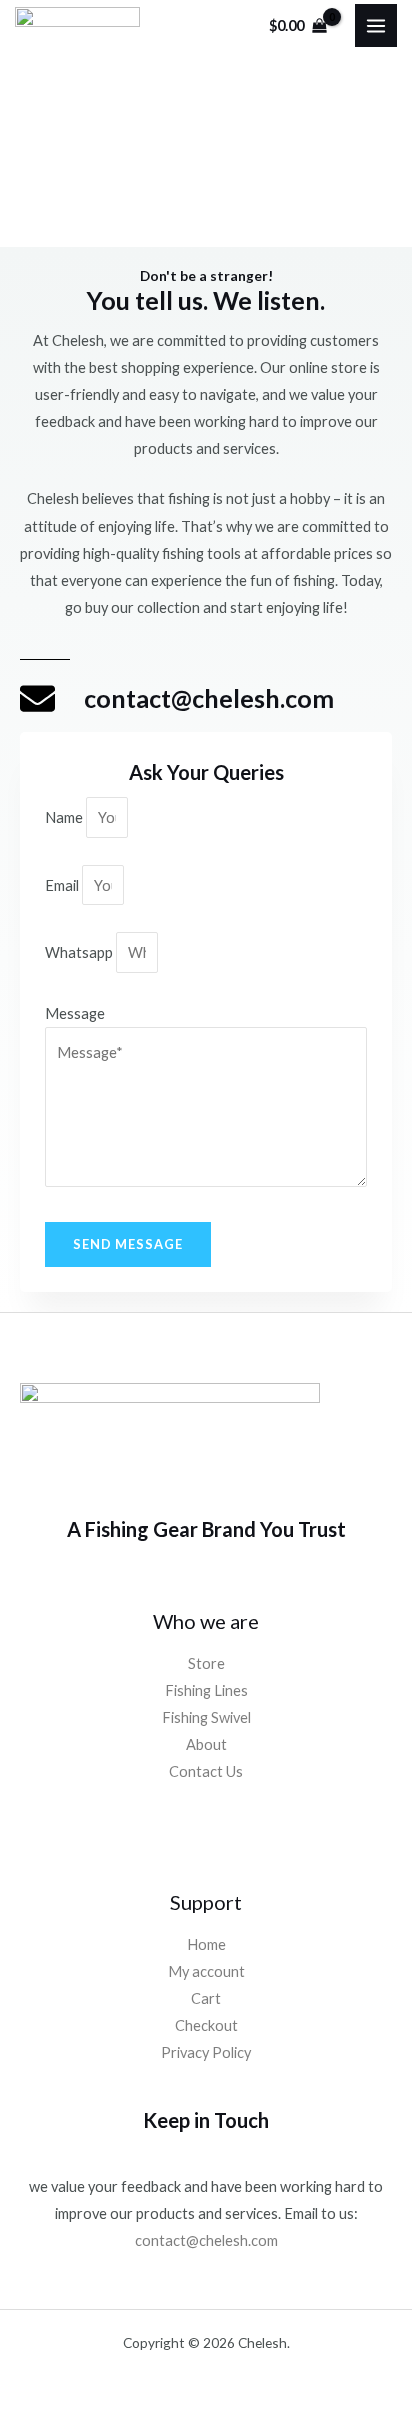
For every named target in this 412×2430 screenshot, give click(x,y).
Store (206, 1663)
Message (75, 1013)
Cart (206, 1998)
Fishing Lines (206, 1690)
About (206, 1744)
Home (206, 1944)
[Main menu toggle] (376, 25)
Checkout (206, 2025)
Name (65, 817)
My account (206, 1971)
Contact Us (206, 1771)
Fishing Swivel (206, 1717)
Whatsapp (80, 952)
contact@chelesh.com (206, 2240)
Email (63, 885)
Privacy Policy (206, 2052)
